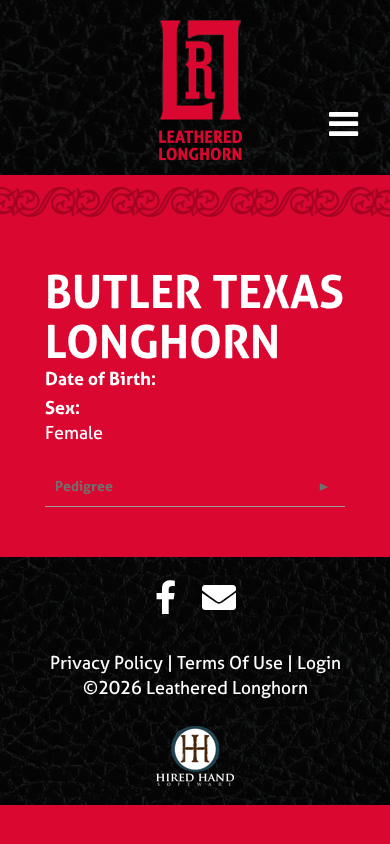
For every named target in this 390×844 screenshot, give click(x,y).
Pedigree (84, 485)
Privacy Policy (106, 662)
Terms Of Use (230, 662)
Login (319, 662)
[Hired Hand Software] (195, 748)
